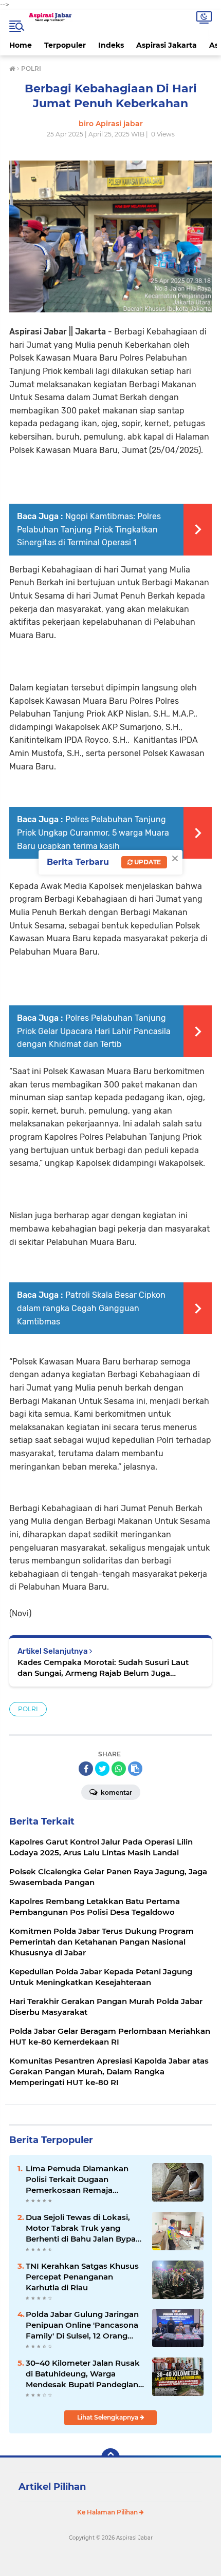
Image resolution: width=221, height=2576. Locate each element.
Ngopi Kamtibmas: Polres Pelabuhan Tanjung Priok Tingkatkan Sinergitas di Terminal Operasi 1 (89, 529)
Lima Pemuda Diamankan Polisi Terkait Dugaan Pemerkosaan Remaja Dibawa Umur (77, 2179)
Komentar (116, 1792)
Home (21, 45)
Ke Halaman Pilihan (108, 2512)
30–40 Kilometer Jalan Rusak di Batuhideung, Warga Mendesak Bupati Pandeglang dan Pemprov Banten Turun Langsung (85, 2374)
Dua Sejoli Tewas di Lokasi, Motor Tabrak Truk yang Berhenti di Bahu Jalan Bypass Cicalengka (85, 2228)
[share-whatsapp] (119, 1769)
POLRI (28, 1709)
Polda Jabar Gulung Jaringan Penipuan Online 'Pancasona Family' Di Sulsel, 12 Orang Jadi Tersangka (82, 2325)
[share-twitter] (102, 1769)
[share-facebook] (86, 1769)
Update (147, 862)
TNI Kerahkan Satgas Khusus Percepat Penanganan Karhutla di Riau (82, 2277)
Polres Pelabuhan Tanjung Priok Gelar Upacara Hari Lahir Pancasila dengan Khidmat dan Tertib (94, 1031)
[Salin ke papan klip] (135, 1769)
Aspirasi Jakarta (167, 45)
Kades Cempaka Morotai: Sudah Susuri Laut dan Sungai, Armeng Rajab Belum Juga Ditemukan (103, 1668)
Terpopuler (65, 45)
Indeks (111, 45)
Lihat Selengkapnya (108, 2417)
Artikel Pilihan (52, 2487)
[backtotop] (110, 2458)
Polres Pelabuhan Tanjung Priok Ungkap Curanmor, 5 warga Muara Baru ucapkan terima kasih (93, 833)
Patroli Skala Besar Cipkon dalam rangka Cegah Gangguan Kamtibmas (91, 1308)
